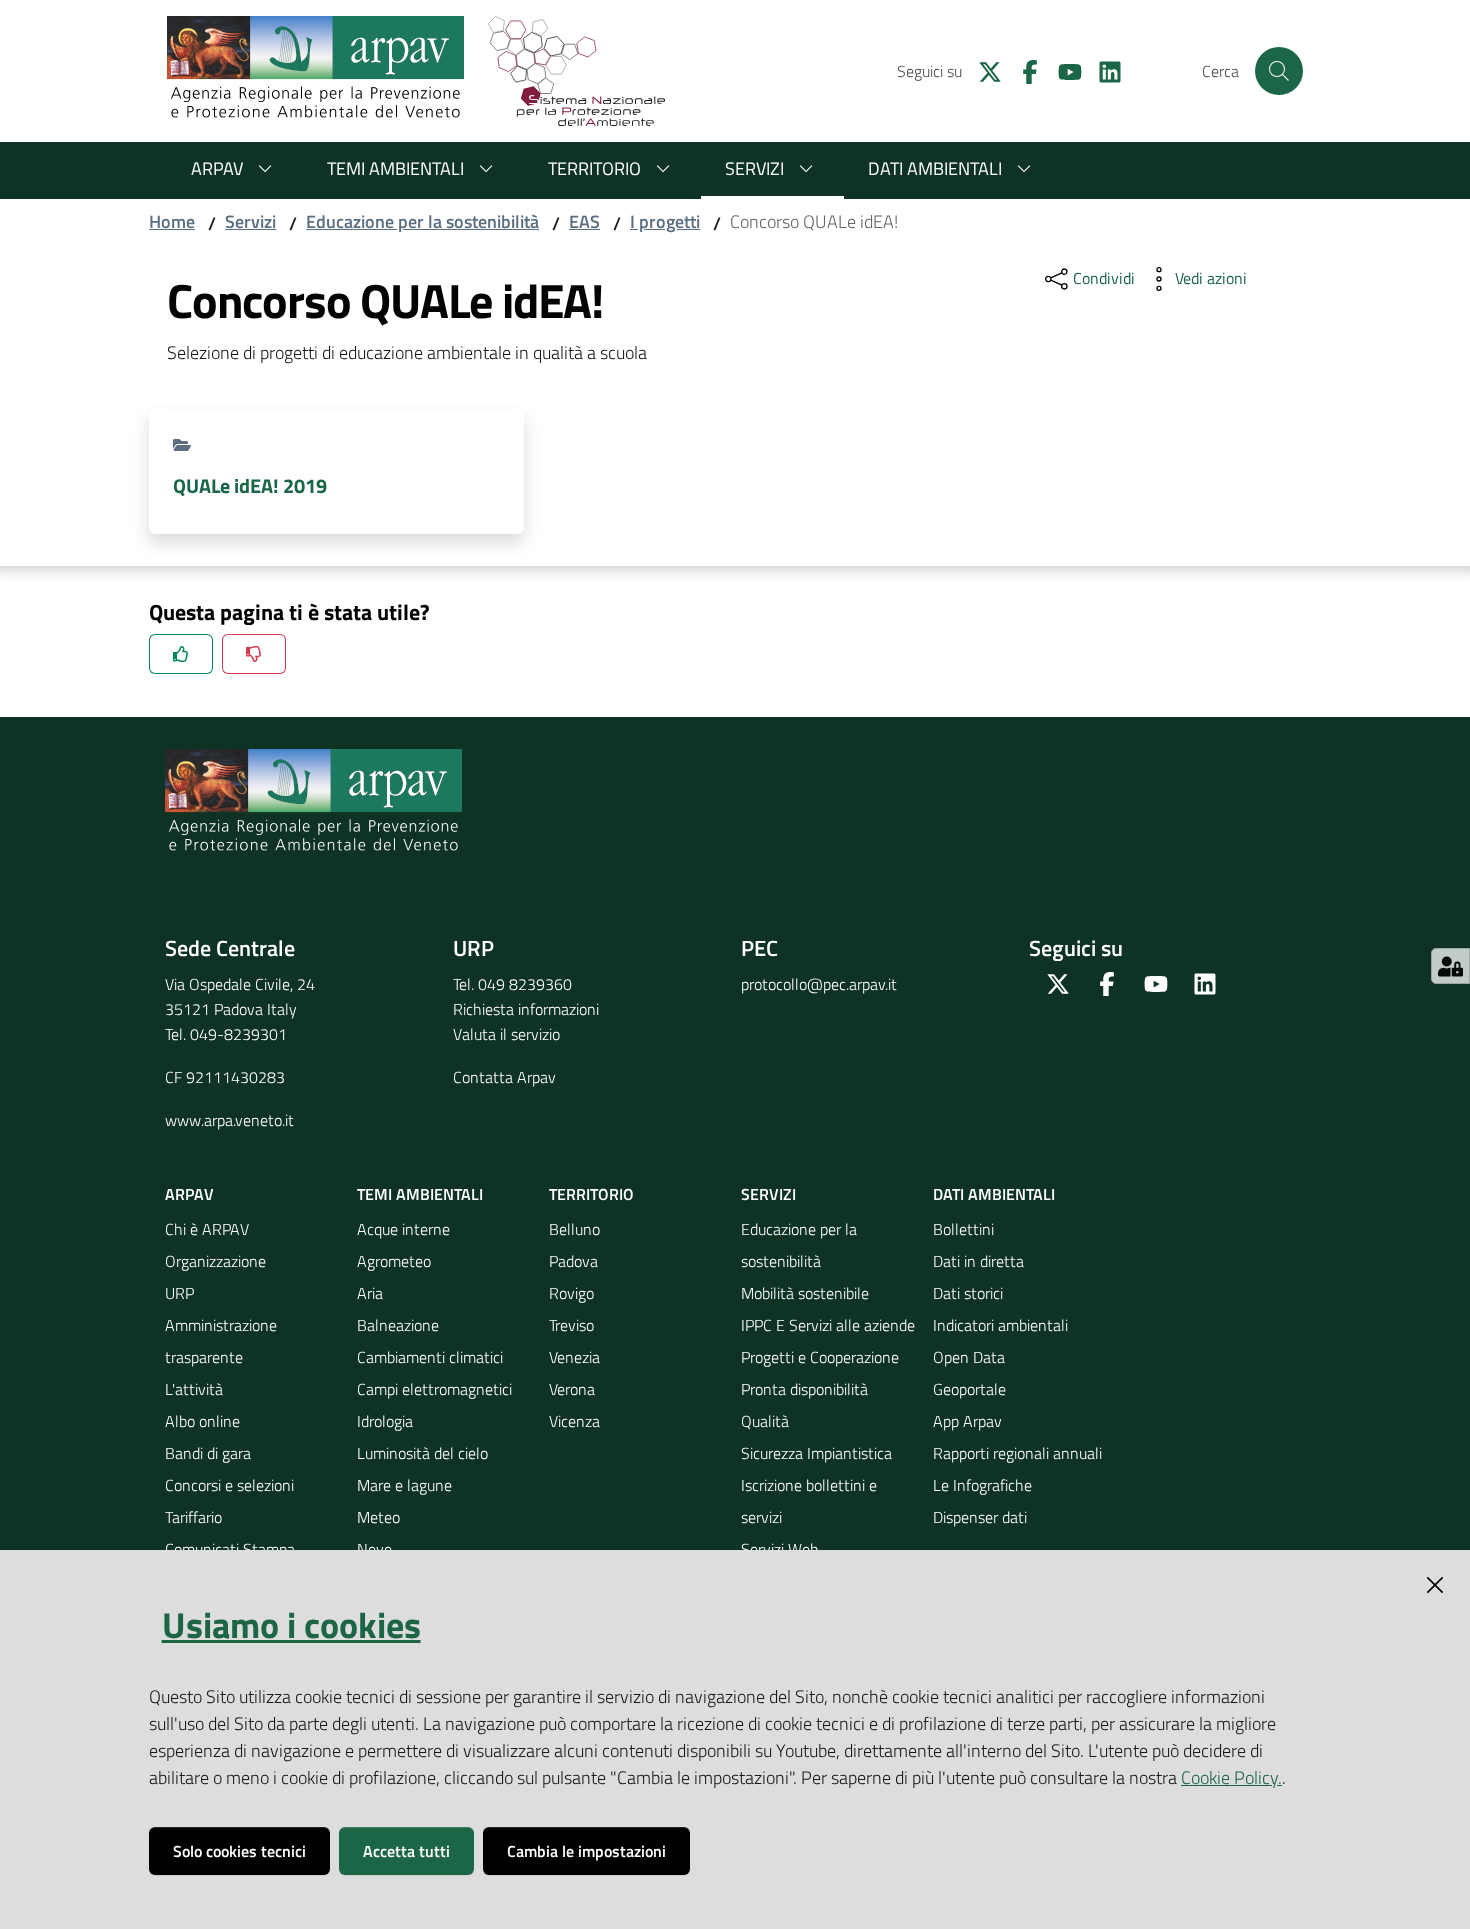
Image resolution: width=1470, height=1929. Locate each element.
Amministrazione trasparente (221, 1341)
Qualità (765, 1421)
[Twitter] (982, 70)
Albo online (202, 1421)
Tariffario (193, 1517)
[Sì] (181, 654)
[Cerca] (1279, 71)
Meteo (378, 1517)
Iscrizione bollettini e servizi (809, 1501)
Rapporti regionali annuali (1017, 1453)
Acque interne (403, 1229)
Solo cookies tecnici (239, 1851)
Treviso (571, 1325)
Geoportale (969, 1389)
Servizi (754, 168)
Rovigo (571, 1293)
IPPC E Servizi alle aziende (828, 1325)
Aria (370, 1293)
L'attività (194, 1389)
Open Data (969, 1357)
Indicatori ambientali (1000, 1325)
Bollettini (963, 1229)
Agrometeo (394, 1261)
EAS (584, 221)
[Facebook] (1022, 70)
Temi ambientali (395, 168)
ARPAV (217, 168)
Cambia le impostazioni (586, 1851)
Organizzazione (215, 1261)
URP (179, 1293)
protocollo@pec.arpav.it (819, 984)
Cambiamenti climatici (430, 1357)
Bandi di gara (208, 1453)
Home (172, 221)
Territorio (594, 168)
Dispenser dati (980, 1517)
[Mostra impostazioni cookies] (1450, 966)
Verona (572, 1389)
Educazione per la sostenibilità (422, 221)
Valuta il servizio (506, 1034)
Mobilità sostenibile (805, 1293)
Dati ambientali (935, 168)
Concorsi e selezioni (229, 1485)
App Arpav (967, 1421)
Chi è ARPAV (207, 1229)
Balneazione (398, 1325)
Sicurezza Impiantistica (816, 1453)
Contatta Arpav (504, 1077)
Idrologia (385, 1421)
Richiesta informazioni (526, 1009)
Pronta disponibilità (804, 1389)
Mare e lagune (404, 1485)
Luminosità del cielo (422, 1453)
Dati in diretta (978, 1261)
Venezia (574, 1357)
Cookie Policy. (1231, 1777)
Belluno (574, 1229)
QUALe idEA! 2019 (250, 485)
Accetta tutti (406, 1851)
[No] (254, 654)
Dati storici (968, 1293)
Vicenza (574, 1421)
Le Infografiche (982, 1485)
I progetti (665, 221)
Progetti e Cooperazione (820, 1357)
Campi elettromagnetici (434, 1389)
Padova (573, 1261)
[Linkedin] (1102, 70)
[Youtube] (1062, 70)
